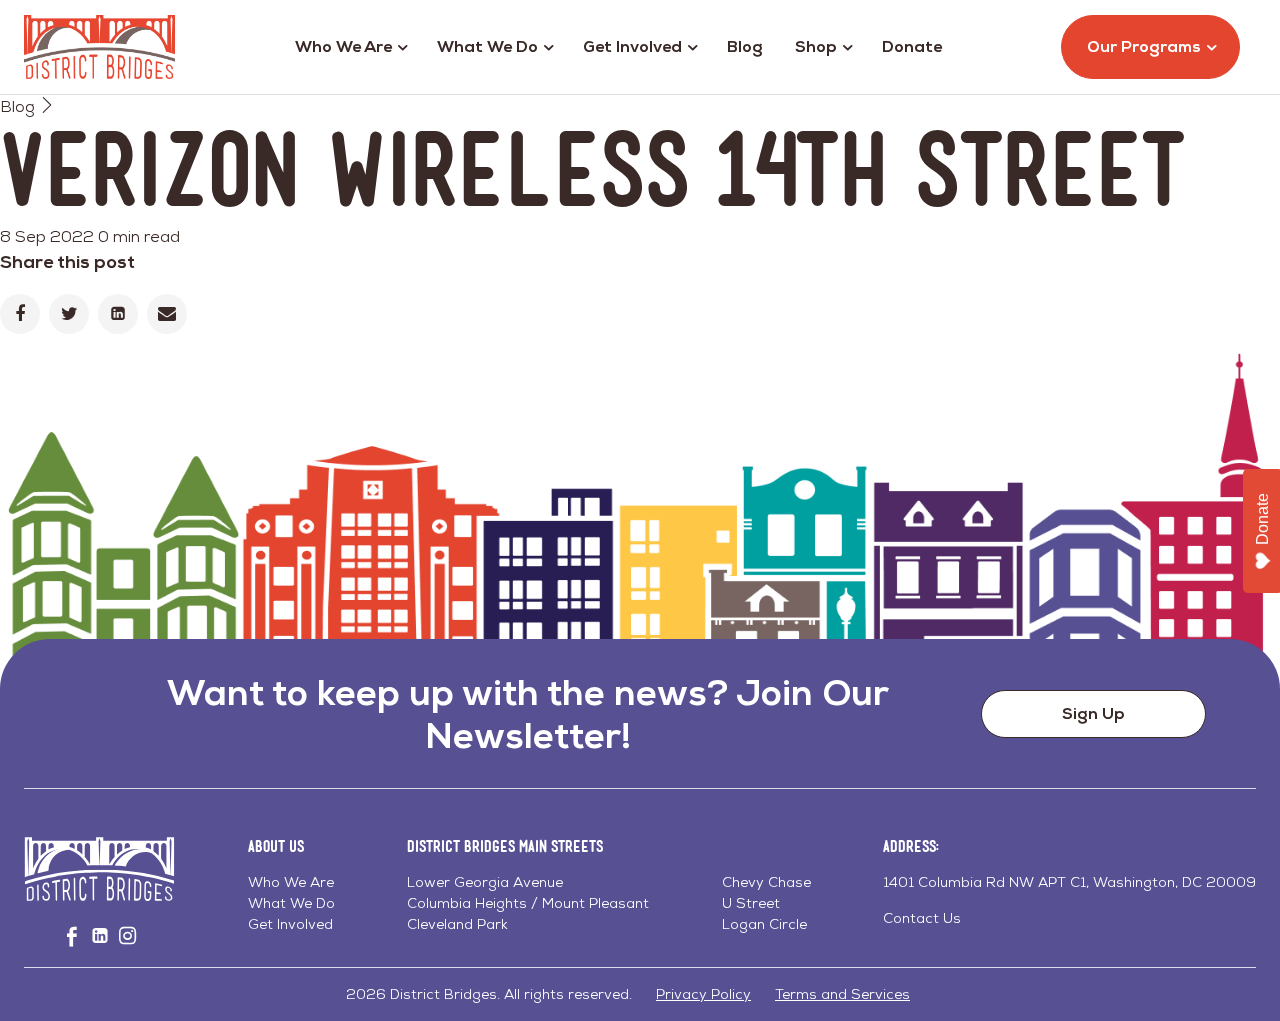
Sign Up (1093, 713)
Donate (912, 46)
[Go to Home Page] (99, 47)
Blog (745, 46)
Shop (816, 46)
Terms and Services (842, 994)
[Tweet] (69, 314)
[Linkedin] (118, 314)
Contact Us (922, 918)
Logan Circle (764, 924)
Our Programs (1144, 46)
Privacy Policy (703, 994)
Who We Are (343, 46)
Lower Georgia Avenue (485, 882)
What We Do (487, 46)
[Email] (167, 314)
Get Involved (632, 46)
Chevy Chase (766, 882)
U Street (751, 903)
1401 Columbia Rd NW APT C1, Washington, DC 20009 (1069, 882)
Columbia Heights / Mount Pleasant (528, 903)
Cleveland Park (457, 924)
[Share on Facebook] (20, 314)
